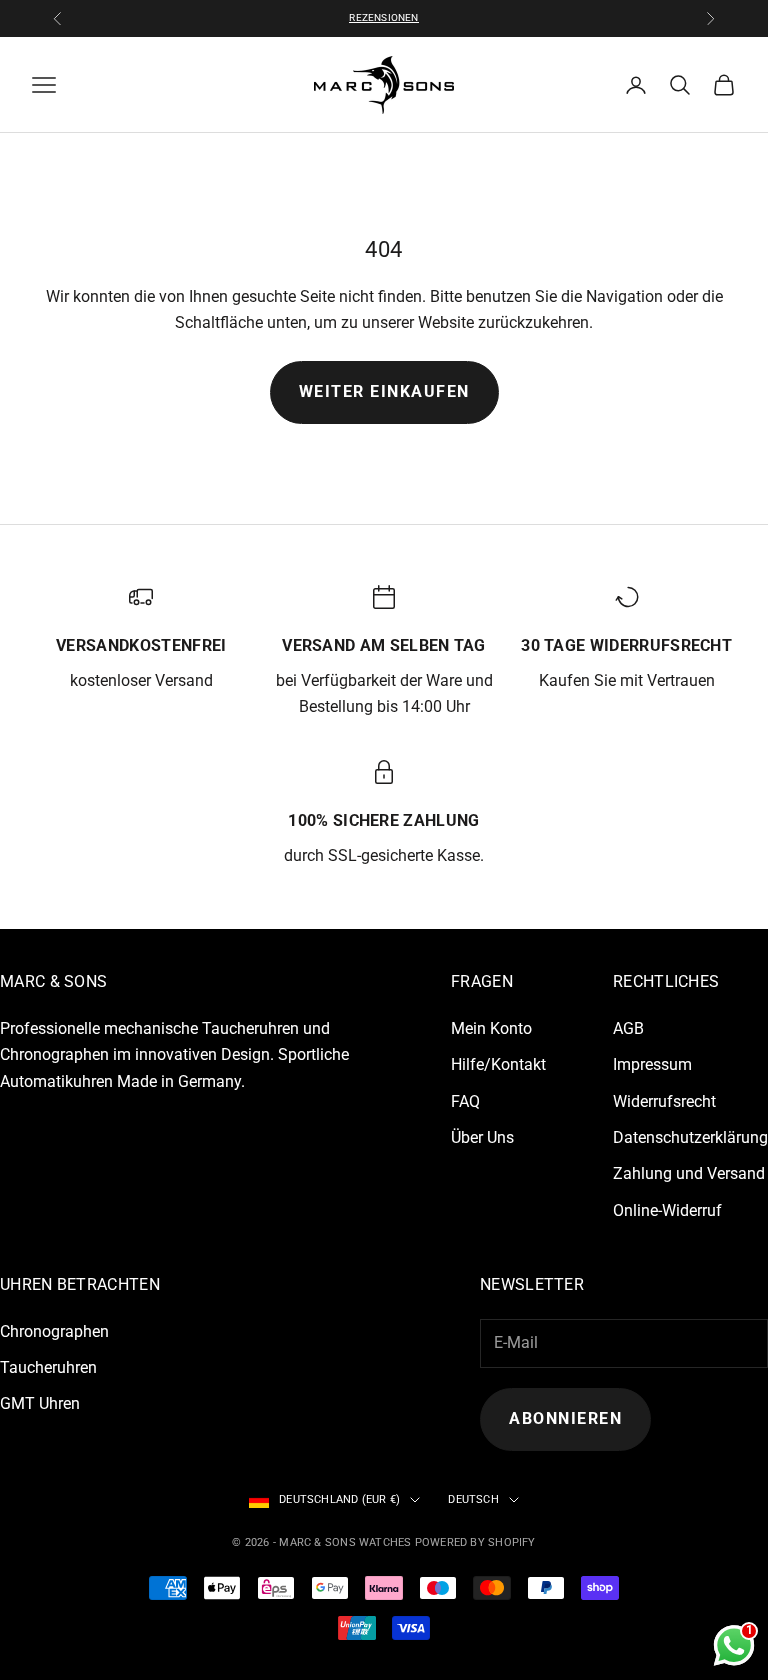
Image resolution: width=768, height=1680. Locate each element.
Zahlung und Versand (689, 1173)
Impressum (652, 1064)
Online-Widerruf (667, 1210)
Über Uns (482, 1137)
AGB (628, 1028)
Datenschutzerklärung (690, 1137)
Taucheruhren (48, 1367)
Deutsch (473, 1499)
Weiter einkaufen (384, 391)
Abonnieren (565, 1418)
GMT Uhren (40, 1403)
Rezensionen (383, 17)
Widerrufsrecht (664, 1101)
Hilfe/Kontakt (498, 1064)
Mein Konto (491, 1028)
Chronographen (54, 1331)
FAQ (465, 1101)
